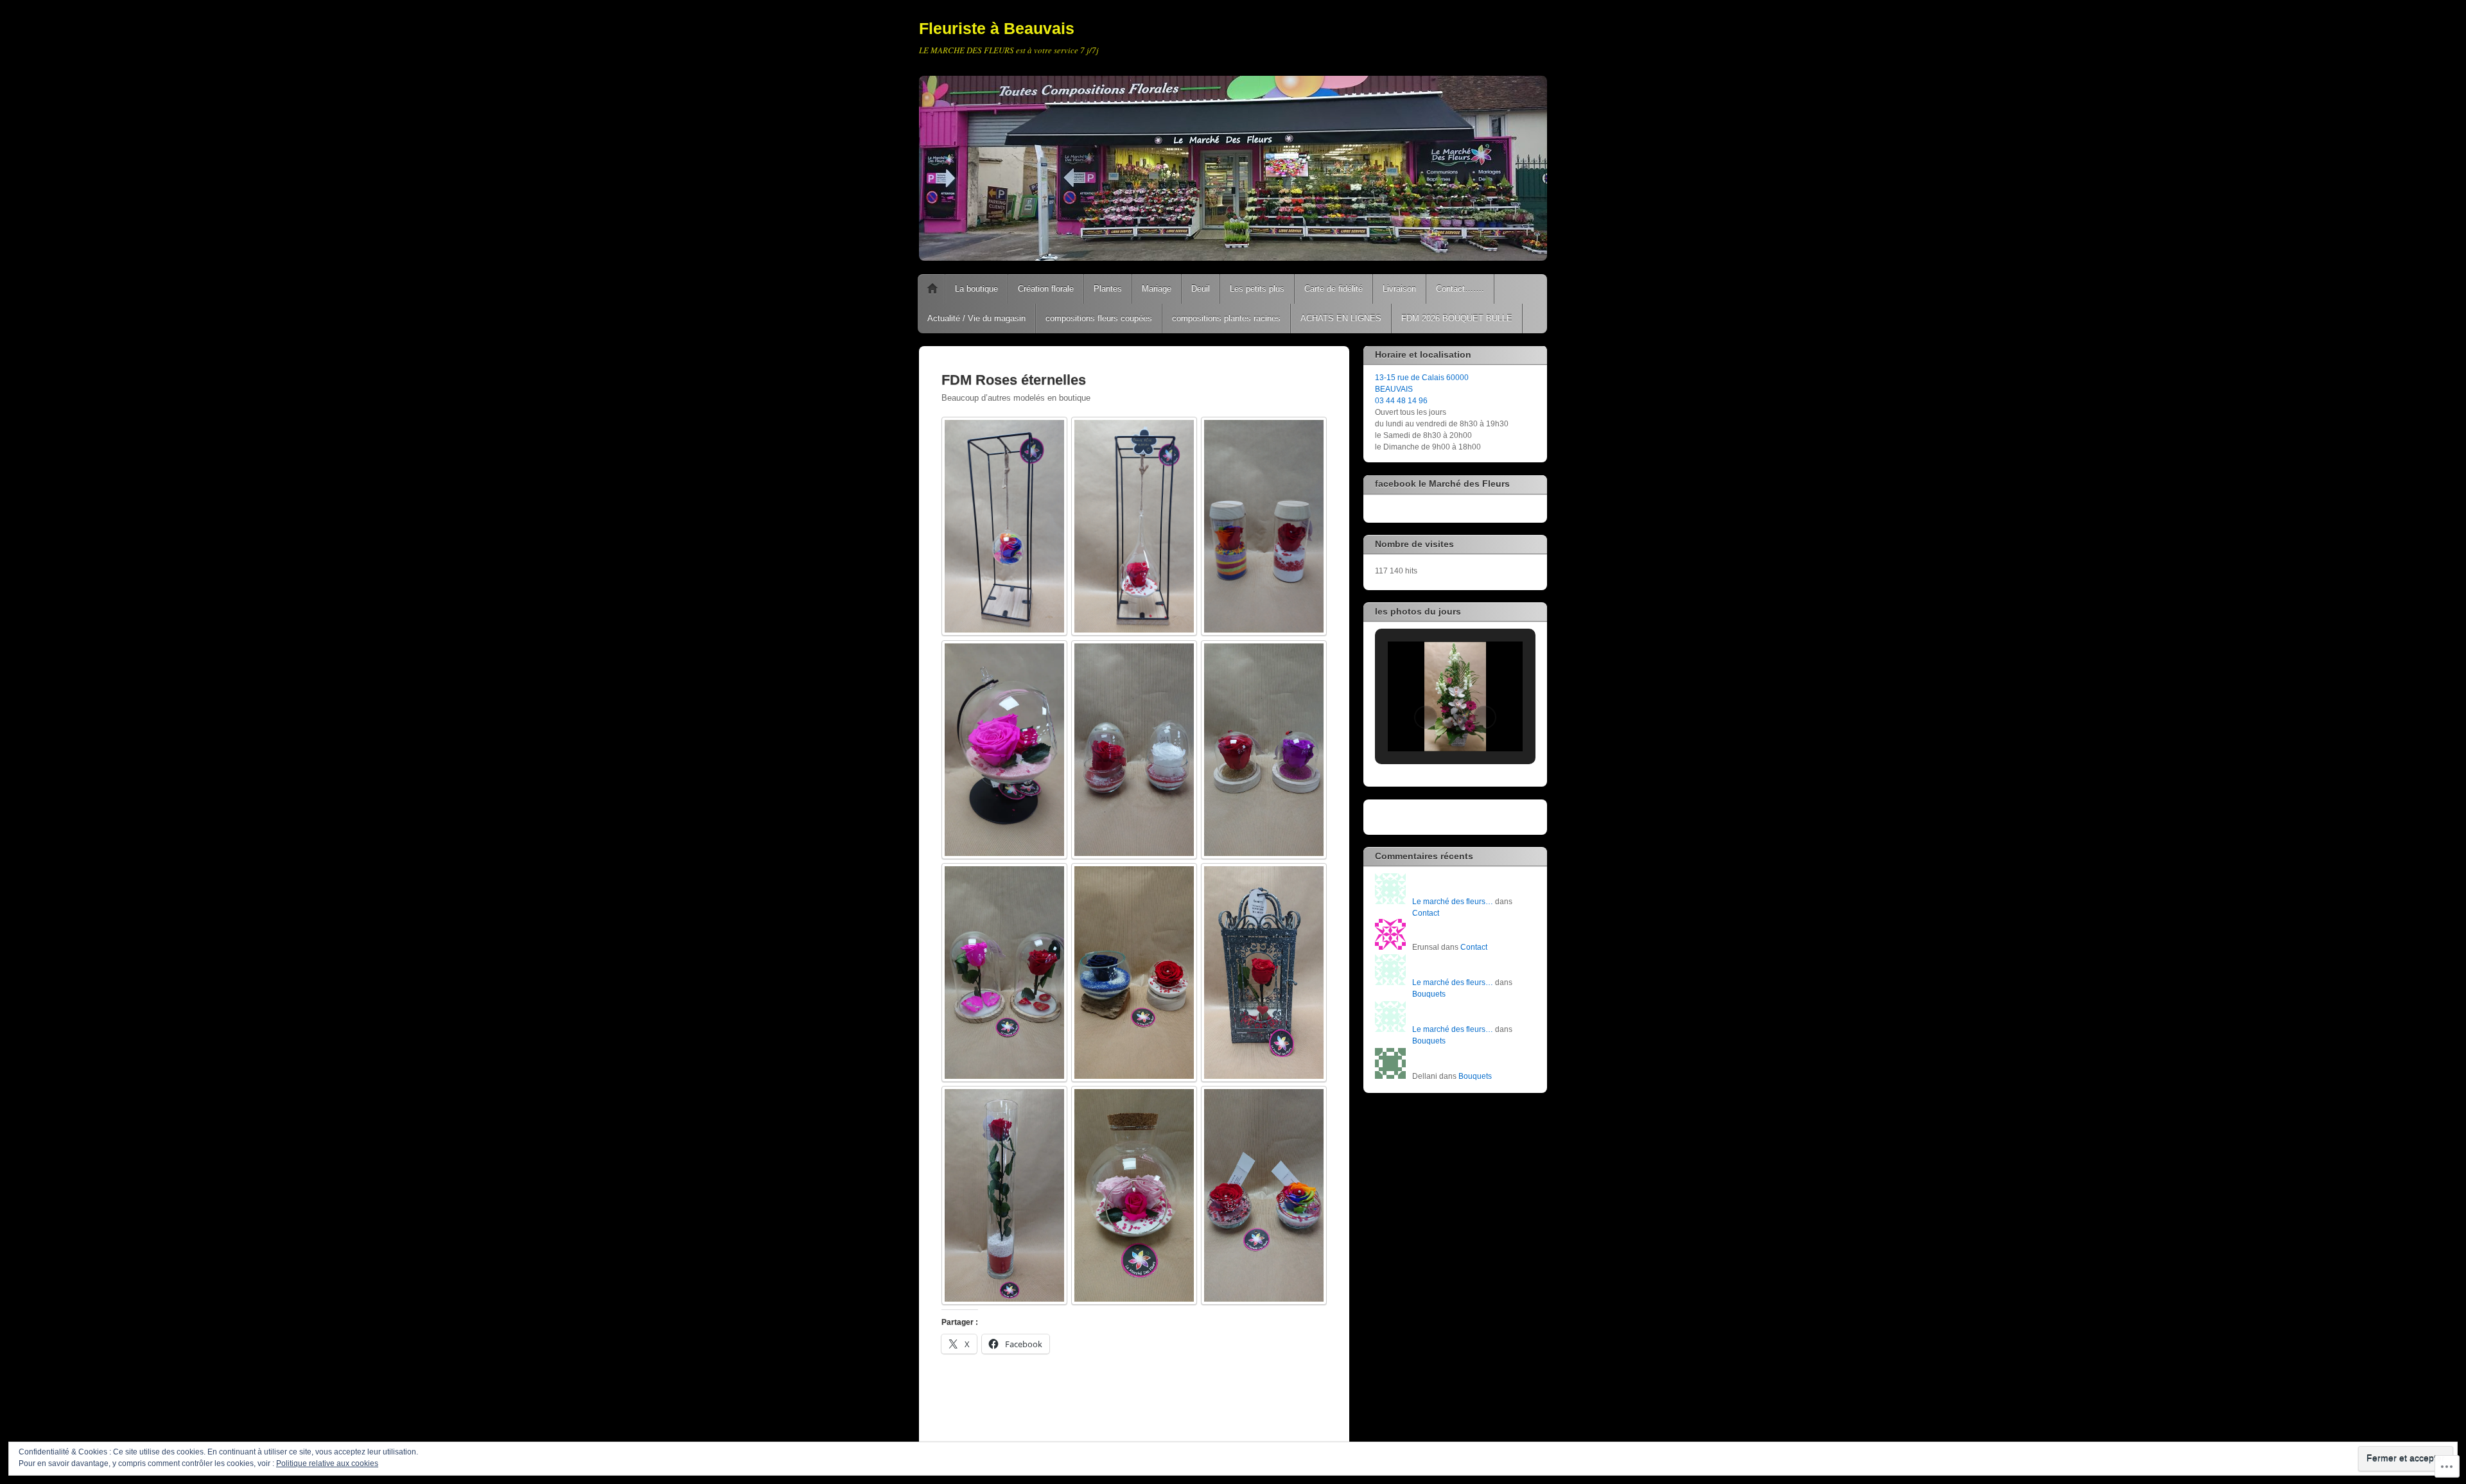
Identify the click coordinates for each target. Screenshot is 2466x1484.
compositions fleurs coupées (1099, 318)
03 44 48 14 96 (1401, 401)
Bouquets (1429, 994)
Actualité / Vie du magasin (976, 318)
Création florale (1046, 289)
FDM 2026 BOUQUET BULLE (1457, 318)
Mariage (1157, 289)
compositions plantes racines (1226, 318)
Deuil (1201, 289)
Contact (1426, 913)
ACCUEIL (932, 289)
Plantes (1108, 289)
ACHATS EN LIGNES (1341, 318)
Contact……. (1460, 289)
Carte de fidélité (1334, 289)
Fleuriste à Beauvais (997, 28)
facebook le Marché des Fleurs (1442, 484)
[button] (1426, 717)
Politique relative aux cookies (327, 1463)
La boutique (976, 289)
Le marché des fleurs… (1453, 902)
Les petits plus (1257, 289)
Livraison (1399, 289)
